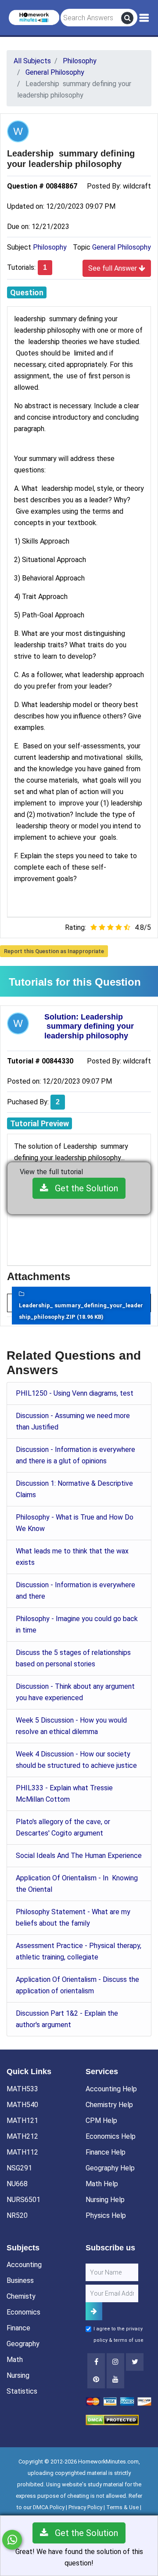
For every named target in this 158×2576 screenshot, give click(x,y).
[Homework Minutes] (34, 17)
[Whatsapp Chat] (12, 2540)
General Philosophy (122, 247)
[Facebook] (96, 2362)
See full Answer (113, 268)
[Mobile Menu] (144, 18)
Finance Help (106, 2152)
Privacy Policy (85, 2507)
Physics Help (106, 2215)
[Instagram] (115, 2362)
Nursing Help (105, 2200)
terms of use (129, 2340)
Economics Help (111, 2136)
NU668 (17, 2184)
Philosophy (50, 247)
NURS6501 (23, 2200)
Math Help (102, 2184)
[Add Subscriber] (94, 2311)
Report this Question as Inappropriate (54, 951)
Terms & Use (122, 2507)
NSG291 (19, 2168)
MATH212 (22, 2136)
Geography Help (110, 2168)
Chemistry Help (109, 2105)
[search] (127, 18)
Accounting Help (111, 2089)
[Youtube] (96, 2380)
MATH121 (22, 2121)
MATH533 (22, 2089)
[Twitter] (135, 2362)
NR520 (17, 2215)
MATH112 (22, 2152)
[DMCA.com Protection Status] (112, 2419)
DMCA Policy (49, 2507)
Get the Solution (83, 1188)
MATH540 (22, 2105)
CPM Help (101, 2121)
